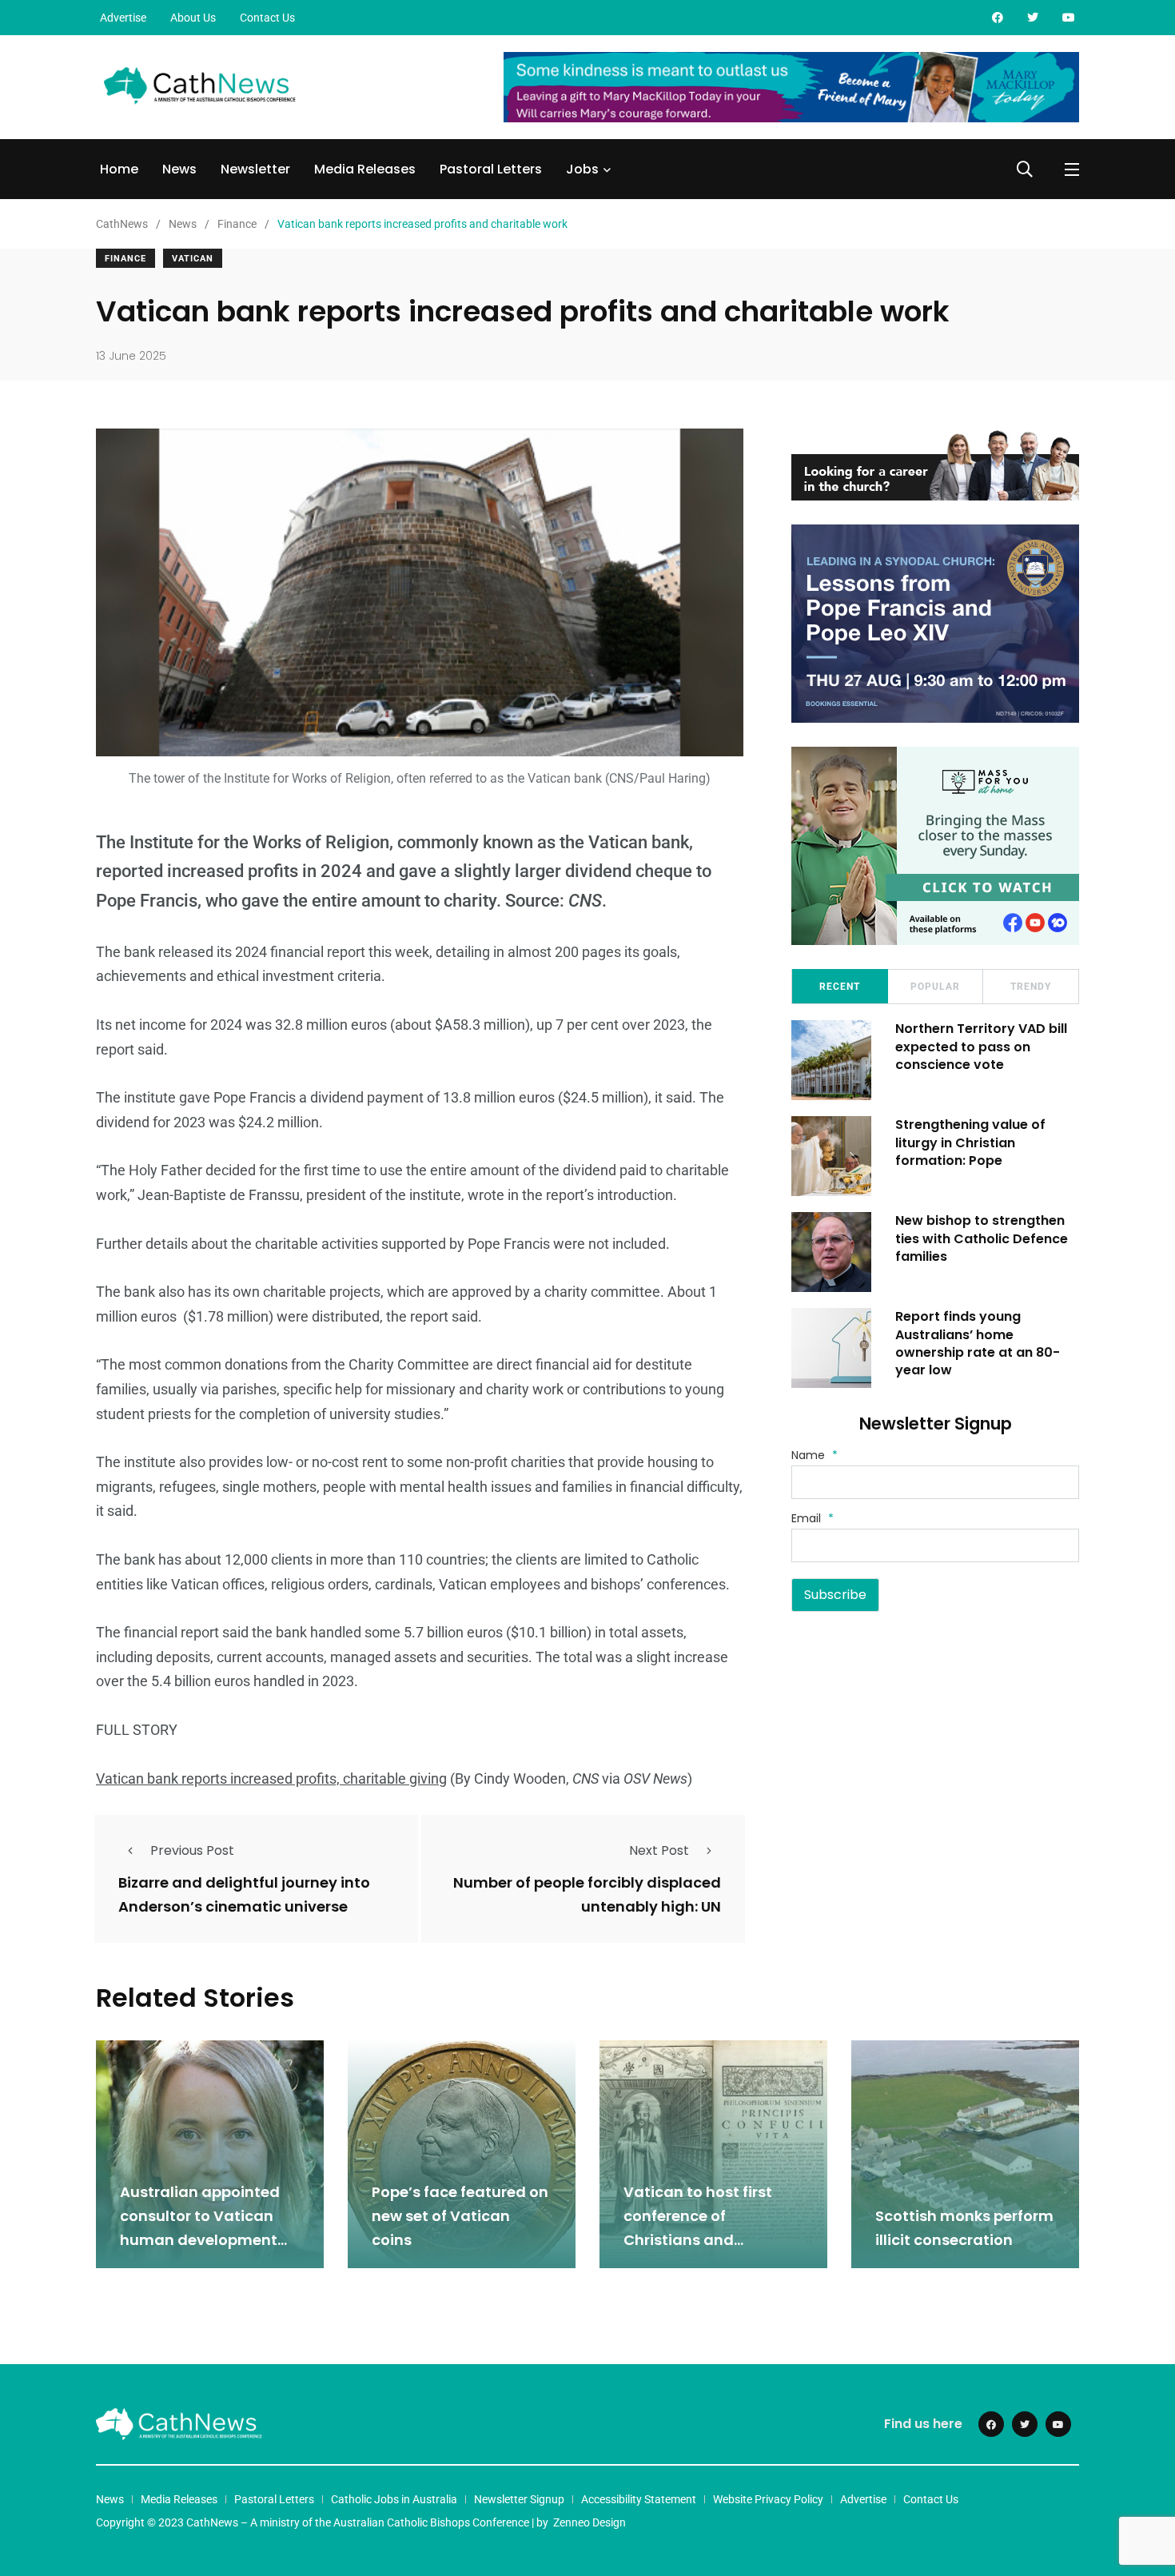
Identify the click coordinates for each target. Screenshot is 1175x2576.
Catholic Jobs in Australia (394, 2499)
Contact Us (267, 18)
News (179, 169)
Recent (840, 987)
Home (119, 169)
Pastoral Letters (491, 169)
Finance (125, 259)
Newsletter (255, 169)
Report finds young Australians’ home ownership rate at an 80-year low (978, 1343)
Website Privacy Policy (768, 2499)
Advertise (123, 18)
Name (815, 1455)
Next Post (659, 1850)
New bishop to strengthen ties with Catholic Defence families (982, 1238)
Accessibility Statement (639, 2499)
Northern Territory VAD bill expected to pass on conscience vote (981, 1047)
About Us (193, 18)
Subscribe (835, 1595)
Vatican (193, 259)
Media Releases (365, 169)
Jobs (582, 169)
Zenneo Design (589, 2522)
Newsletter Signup (519, 2499)
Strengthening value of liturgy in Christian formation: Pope (970, 1142)
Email (813, 1518)
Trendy (1031, 987)
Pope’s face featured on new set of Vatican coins (460, 2216)
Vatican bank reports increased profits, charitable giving (271, 1778)
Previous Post (192, 1850)
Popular (935, 987)
